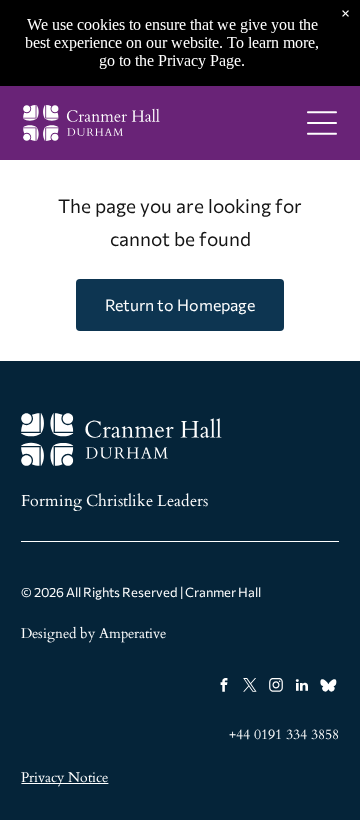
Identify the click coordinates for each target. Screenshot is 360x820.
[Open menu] (322, 123)
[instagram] (276, 688)
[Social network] (328, 688)
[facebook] (224, 688)
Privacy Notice (64, 777)
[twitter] (250, 688)
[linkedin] (302, 688)
